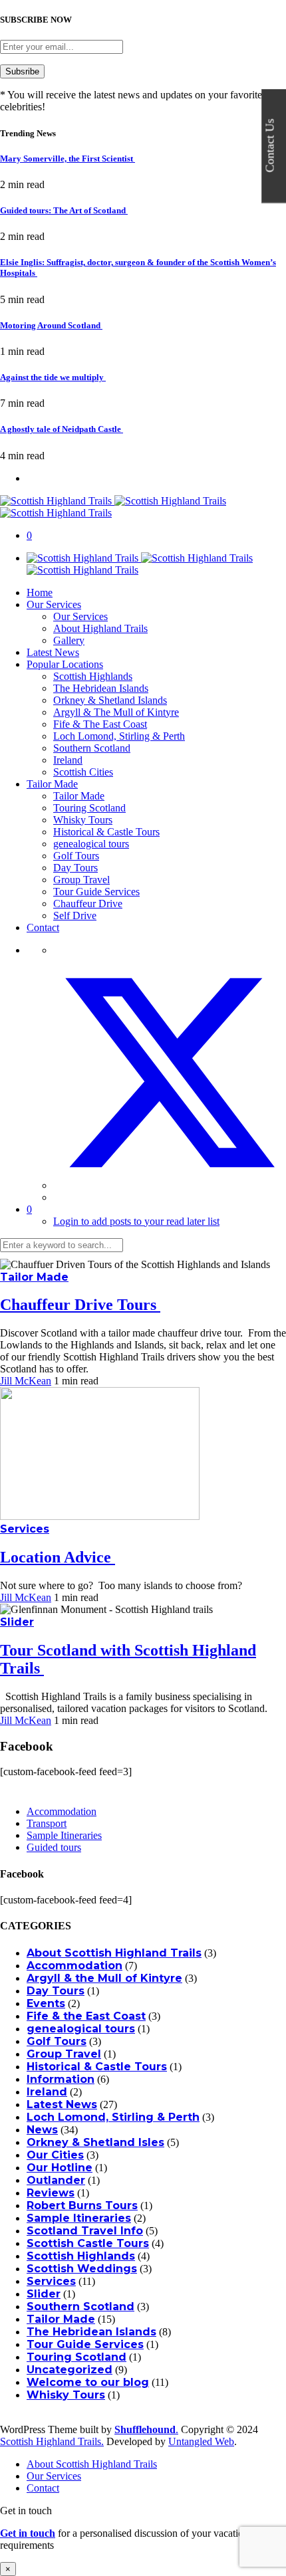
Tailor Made (52, 784)
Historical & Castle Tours (106, 832)
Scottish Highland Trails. (52, 2441)
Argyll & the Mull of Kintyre (104, 1978)
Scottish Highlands (93, 676)
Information (61, 2079)
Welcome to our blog (88, 2382)
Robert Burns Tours (82, 2205)
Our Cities (55, 2155)
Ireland (68, 760)
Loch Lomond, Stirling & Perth (119, 736)
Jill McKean (26, 1381)
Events (46, 2003)
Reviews (51, 2193)
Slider (17, 1622)
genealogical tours (91, 844)
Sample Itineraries (64, 1835)
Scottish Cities (83, 772)
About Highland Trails (100, 628)
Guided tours (54, 1847)
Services (25, 1529)
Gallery (69, 640)
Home (40, 592)
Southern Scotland (92, 748)
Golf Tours (76, 856)
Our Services (54, 604)
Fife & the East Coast (86, 2016)
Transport (47, 1823)
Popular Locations (65, 664)
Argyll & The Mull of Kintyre (116, 712)
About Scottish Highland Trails (114, 1953)
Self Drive (75, 915)
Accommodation (62, 1811)
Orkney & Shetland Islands (110, 700)
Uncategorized (70, 2370)
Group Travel (81, 880)
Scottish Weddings (82, 2269)
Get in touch (28, 2533)
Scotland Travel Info (85, 2231)
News (42, 2130)
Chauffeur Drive (88, 904)
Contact (43, 927)
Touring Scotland (89, 808)
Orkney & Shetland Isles (95, 2142)
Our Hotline (60, 2168)
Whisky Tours (83, 820)
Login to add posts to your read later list (136, 1221)
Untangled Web (201, 2441)
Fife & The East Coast (100, 724)
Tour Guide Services (96, 892)
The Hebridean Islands (101, 688)
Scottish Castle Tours (88, 2243)
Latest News (53, 652)
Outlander (56, 2180)
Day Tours (75, 868)
